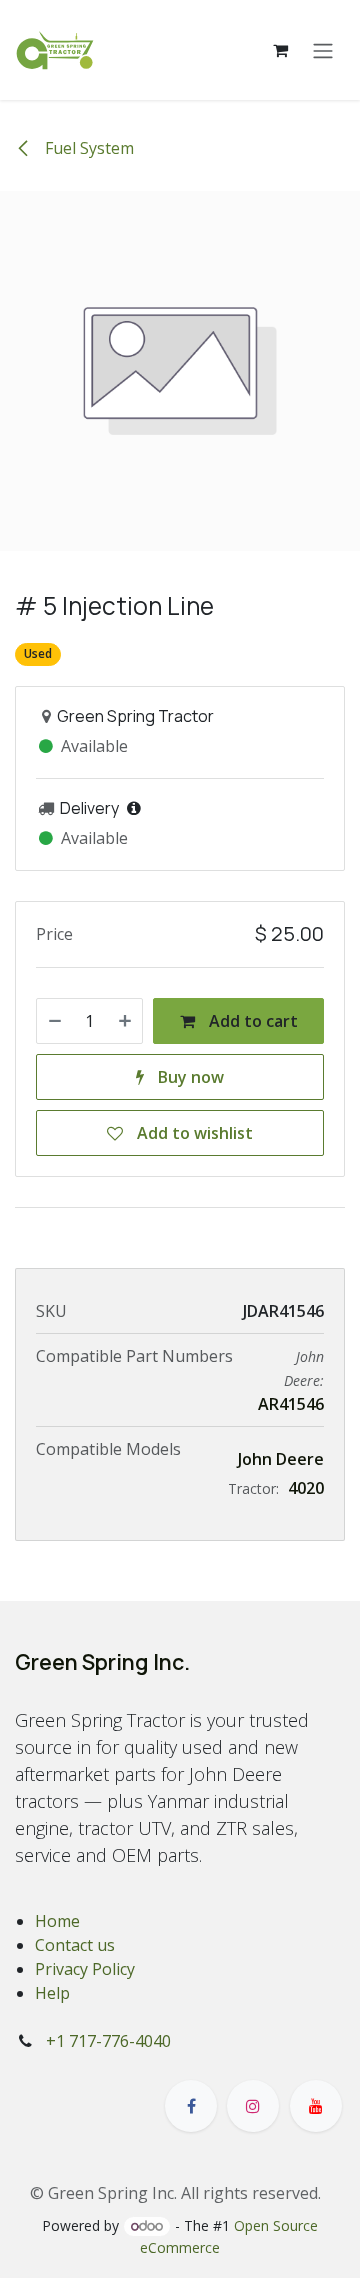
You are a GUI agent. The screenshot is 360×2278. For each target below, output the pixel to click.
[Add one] (125, 1021)
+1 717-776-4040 (108, 2041)
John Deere (281, 1459)
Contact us (75, 1945)
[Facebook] (191, 2106)
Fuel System (87, 148)
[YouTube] (316, 2106)
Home (57, 1921)
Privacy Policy (85, 1969)
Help (52, 1993)
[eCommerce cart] (280, 50)
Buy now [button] (189, 1077)
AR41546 (291, 1404)
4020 (306, 1488)
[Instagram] (253, 2106)
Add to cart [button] (251, 1021)
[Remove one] (55, 1021)
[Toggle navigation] (323, 50)
